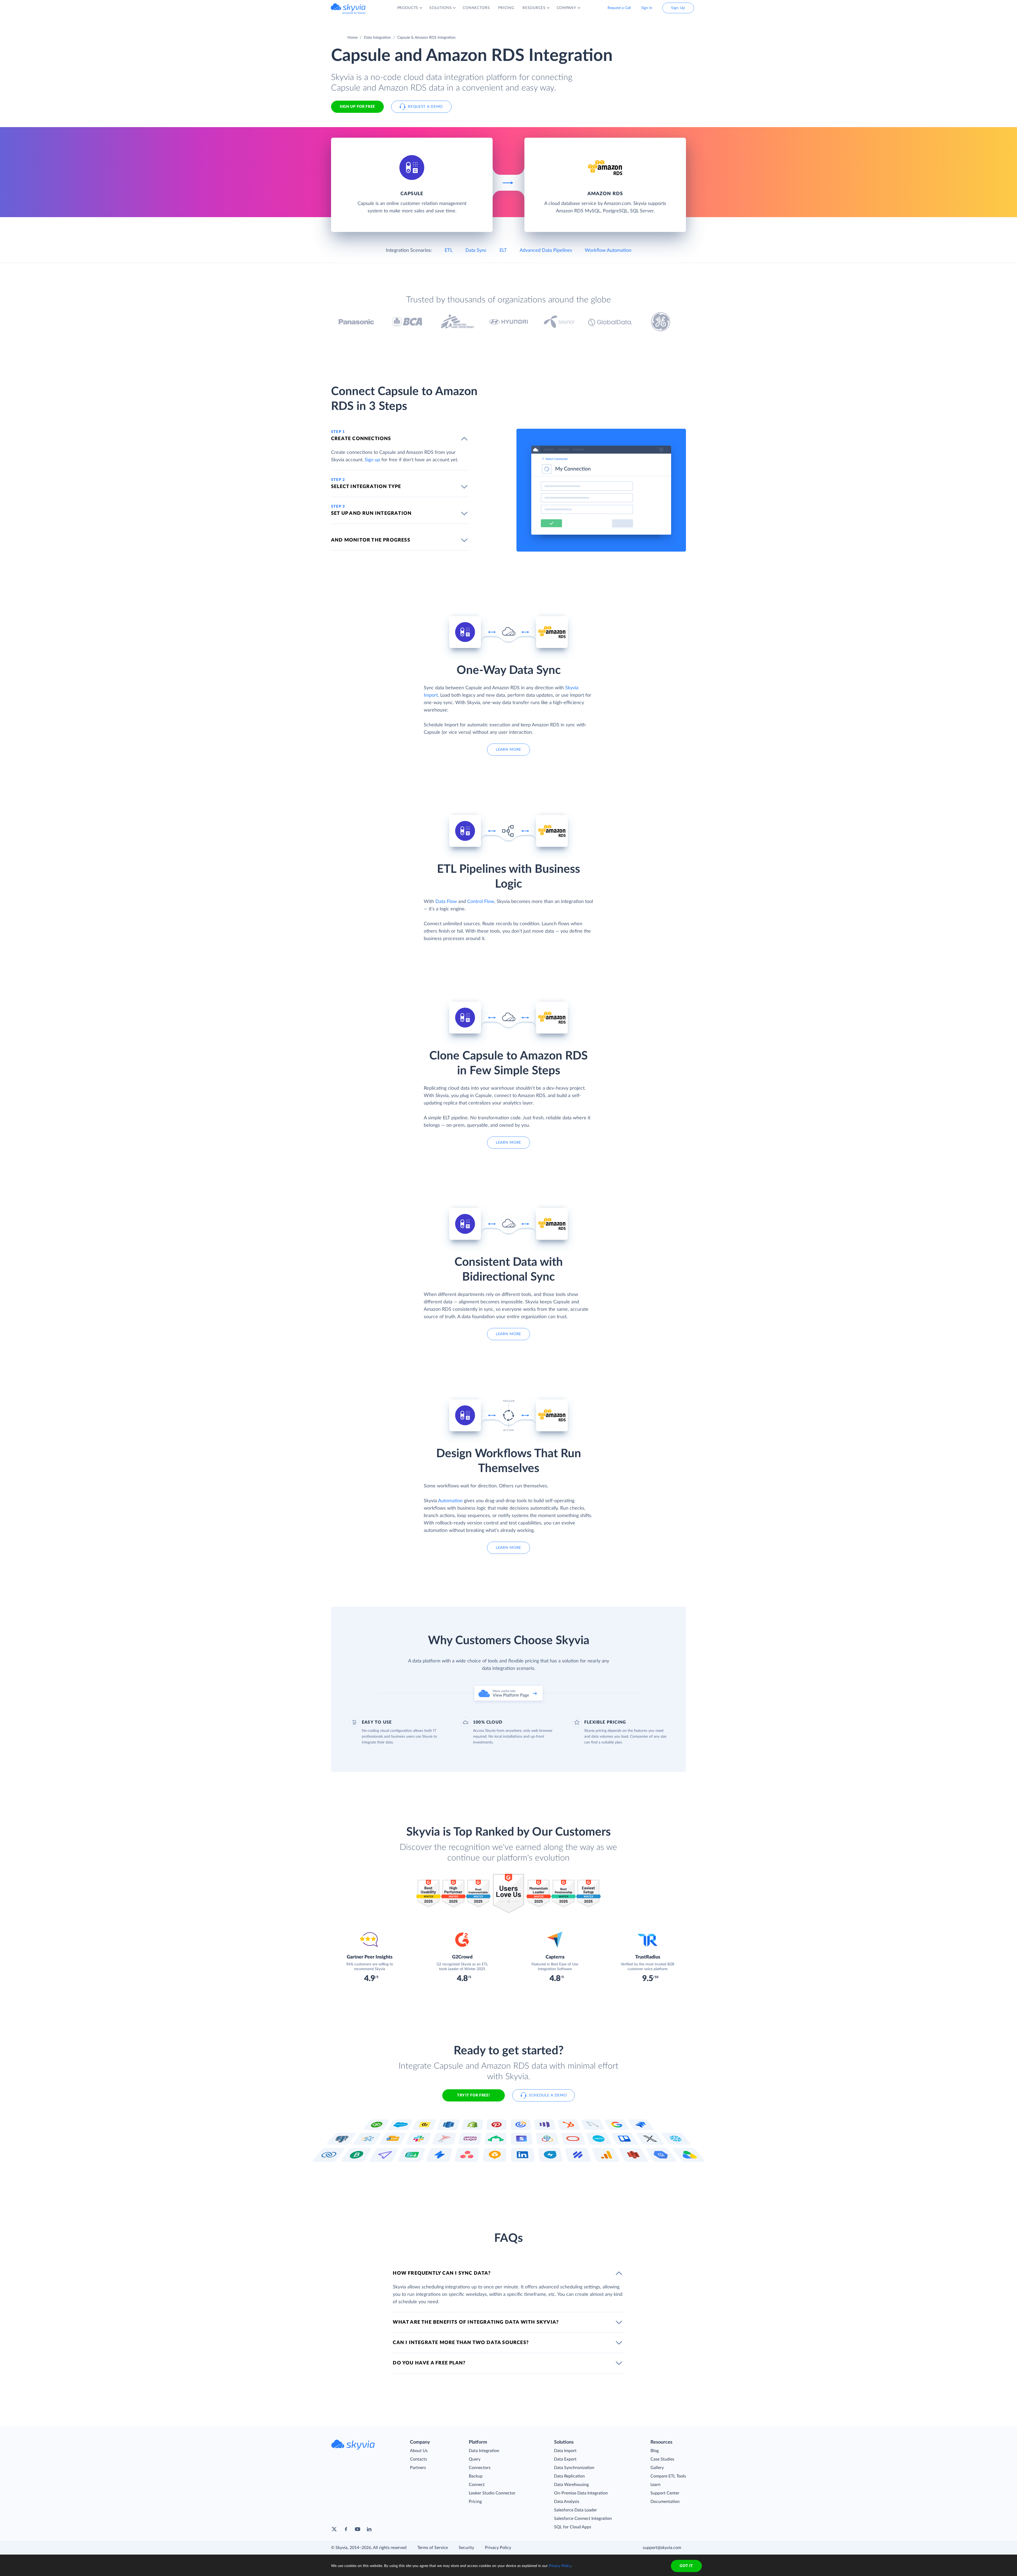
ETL (449, 251)
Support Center (665, 2493)
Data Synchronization (574, 2468)
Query (475, 2459)
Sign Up (678, 8)
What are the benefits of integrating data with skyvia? (476, 2322)
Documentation (665, 2502)
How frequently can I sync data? (442, 2273)
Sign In (647, 8)
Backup (476, 2476)
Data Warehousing (571, 2485)
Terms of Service (433, 2548)
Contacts (418, 2459)
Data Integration (377, 38)
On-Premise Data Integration (581, 2493)
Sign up (372, 460)
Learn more (508, 750)
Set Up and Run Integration (371, 513)
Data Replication (569, 2476)
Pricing (475, 2502)
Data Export (565, 2459)
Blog (655, 2451)
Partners (418, 2468)
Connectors (480, 2468)
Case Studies (662, 2459)
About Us (419, 2451)
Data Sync (476, 251)
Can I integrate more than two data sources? (461, 2343)
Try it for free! (473, 2095)
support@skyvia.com (662, 2548)
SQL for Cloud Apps (573, 2527)
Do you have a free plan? (429, 2363)
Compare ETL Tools (668, 2476)
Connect (477, 2485)
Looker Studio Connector (492, 2493)
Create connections (361, 439)
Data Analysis (567, 2502)
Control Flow (481, 902)
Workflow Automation (608, 251)
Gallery (657, 2468)
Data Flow (446, 902)
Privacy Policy (498, 2548)
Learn (655, 2485)
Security (466, 2548)
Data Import (565, 2451)
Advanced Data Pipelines (546, 251)
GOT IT (686, 2566)
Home (353, 38)
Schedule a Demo (548, 2095)
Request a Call (619, 8)
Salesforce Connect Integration (583, 2519)
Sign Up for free (357, 107)
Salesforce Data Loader (576, 2510)
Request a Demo (425, 107)
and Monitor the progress (371, 540)
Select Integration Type (366, 487)
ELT (503, 251)
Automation (450, 1501)
